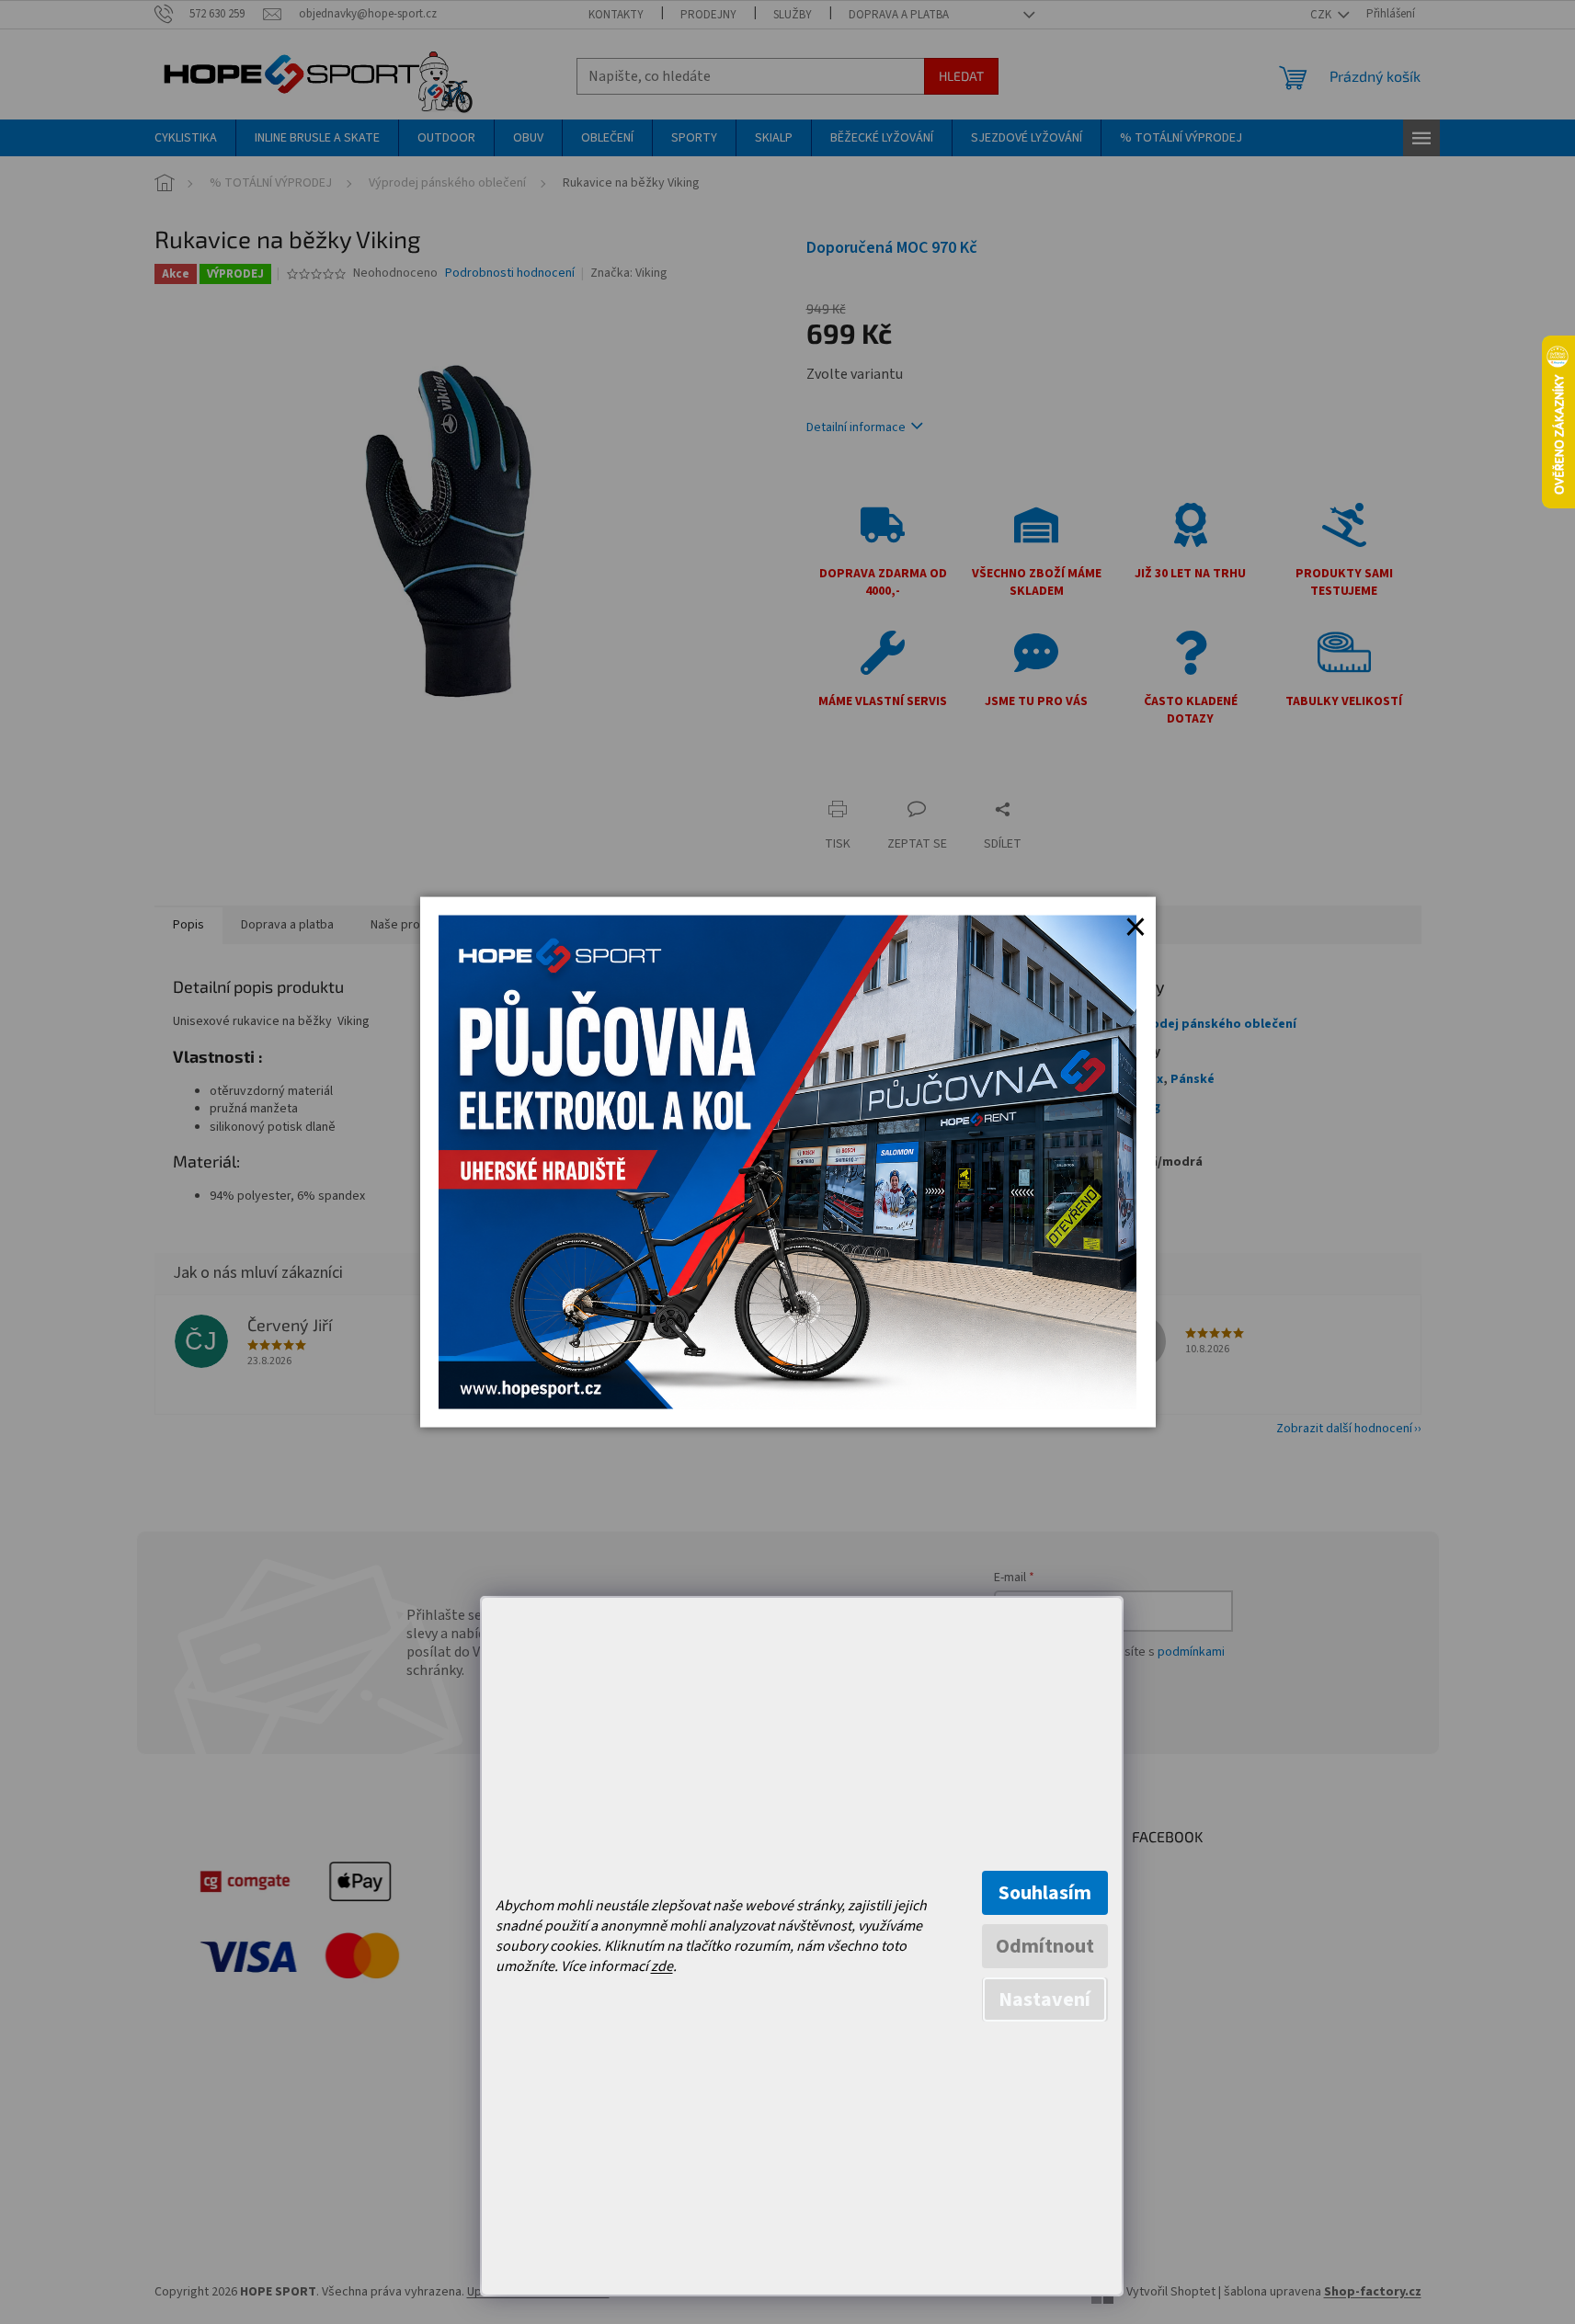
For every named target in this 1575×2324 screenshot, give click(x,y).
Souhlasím (1045, 1893)
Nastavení (1044, 1999)
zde (662, 1966)
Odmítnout (1045, 1946)
